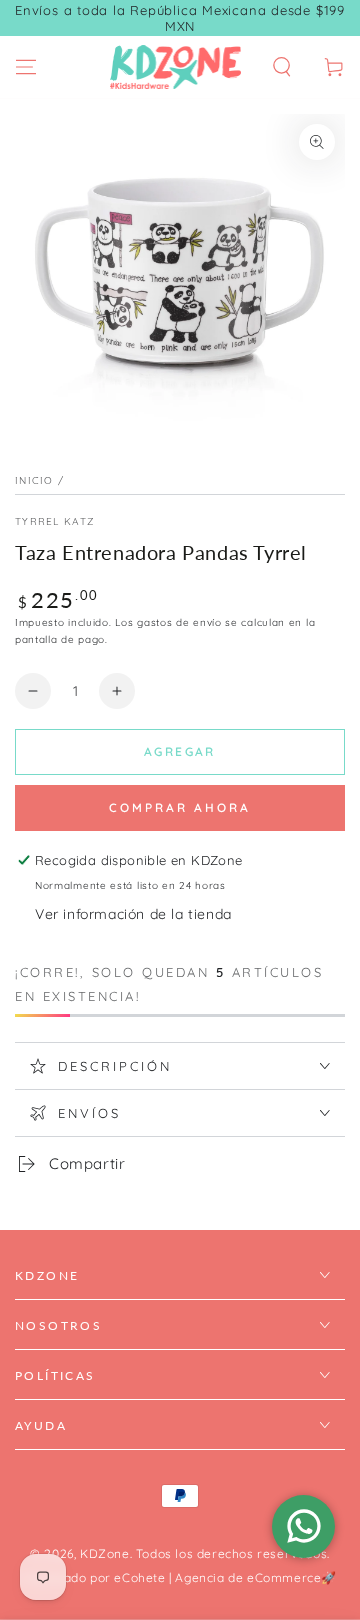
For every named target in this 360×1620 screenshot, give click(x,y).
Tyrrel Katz (54, 521)
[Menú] (26, 67)
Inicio (34, 480)
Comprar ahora (180, 807)
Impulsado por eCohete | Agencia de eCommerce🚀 (180, 1577)
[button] (282, 67)
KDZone (105, 1553)
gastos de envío (179, 622)
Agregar (180, 751)
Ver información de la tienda (133, 914)
